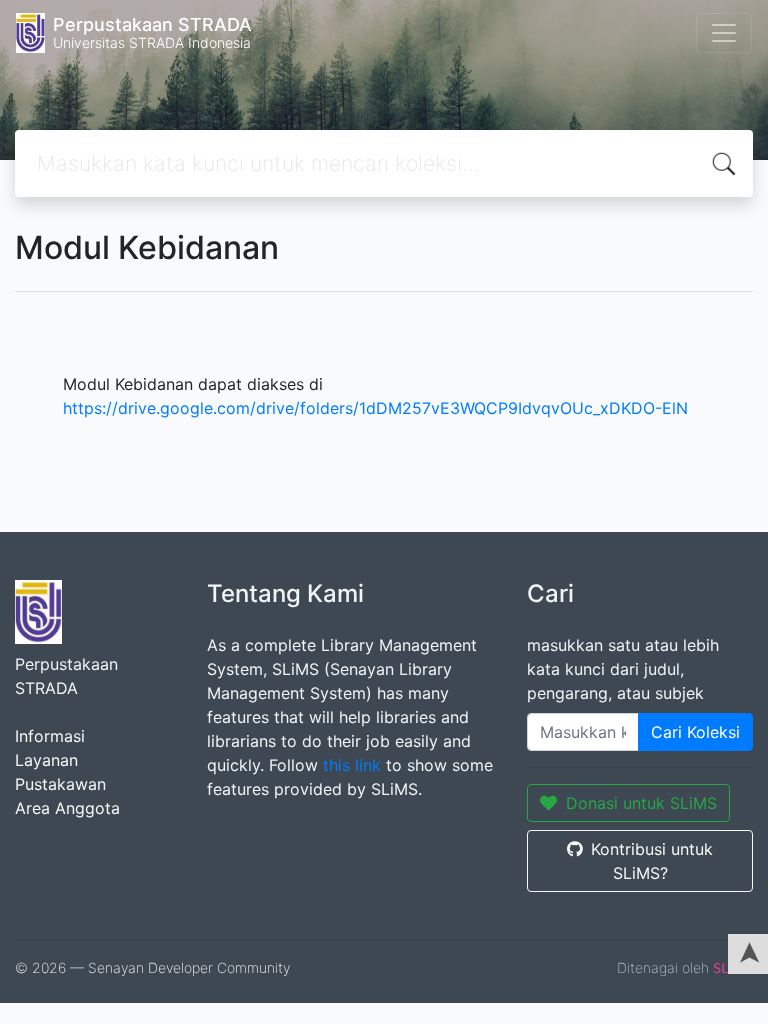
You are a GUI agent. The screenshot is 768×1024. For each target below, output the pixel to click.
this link (352, 765)
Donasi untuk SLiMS (641, 803)
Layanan (46, 760)
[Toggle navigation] (724, 33)
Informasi (50, 736)
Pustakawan (60, 784)
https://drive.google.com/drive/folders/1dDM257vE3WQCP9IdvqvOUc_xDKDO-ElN (375, 408)
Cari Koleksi (695, 732)
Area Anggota (67, 808)
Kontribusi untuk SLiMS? (652, 861)
